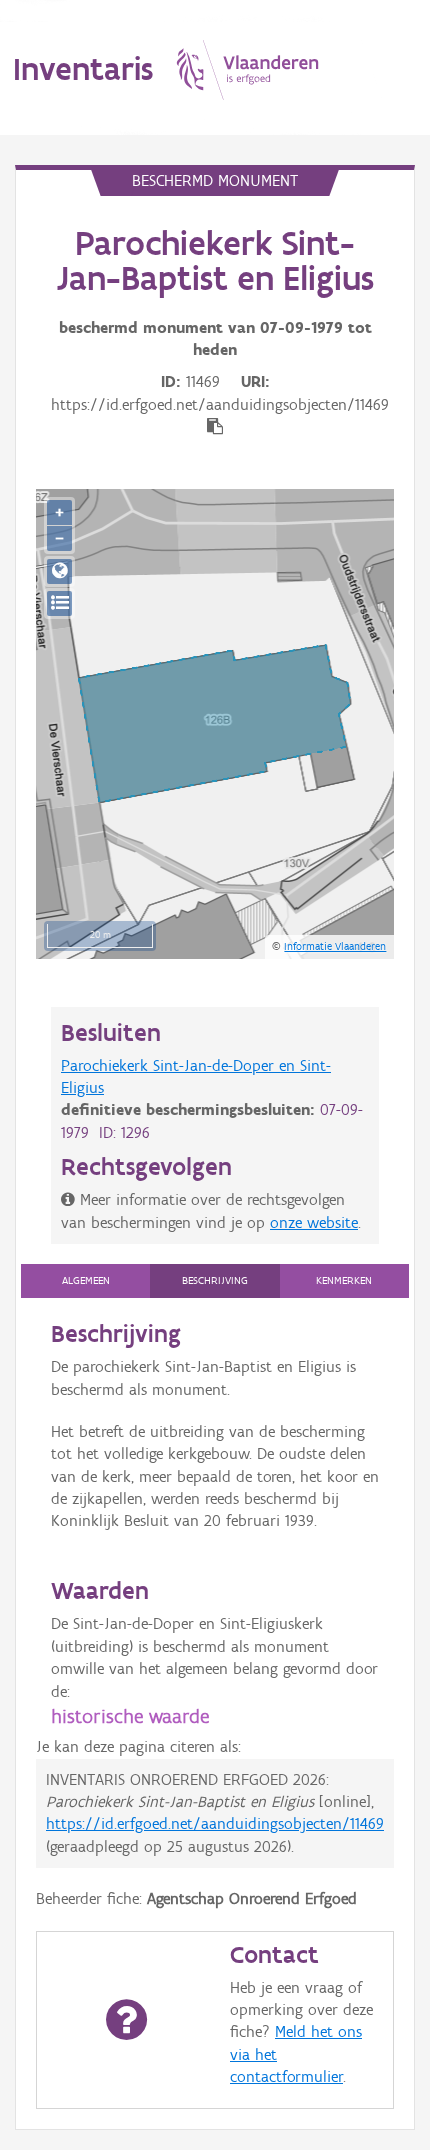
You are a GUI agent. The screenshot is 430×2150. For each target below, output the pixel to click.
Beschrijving (215, 1280)
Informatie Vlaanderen (335, 946)
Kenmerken (344, 1280)
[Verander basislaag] (59, 603)
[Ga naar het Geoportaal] (59, 571)
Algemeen (86, 1280)
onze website (314, 1222)
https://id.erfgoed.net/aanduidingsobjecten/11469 (215, 1823)
